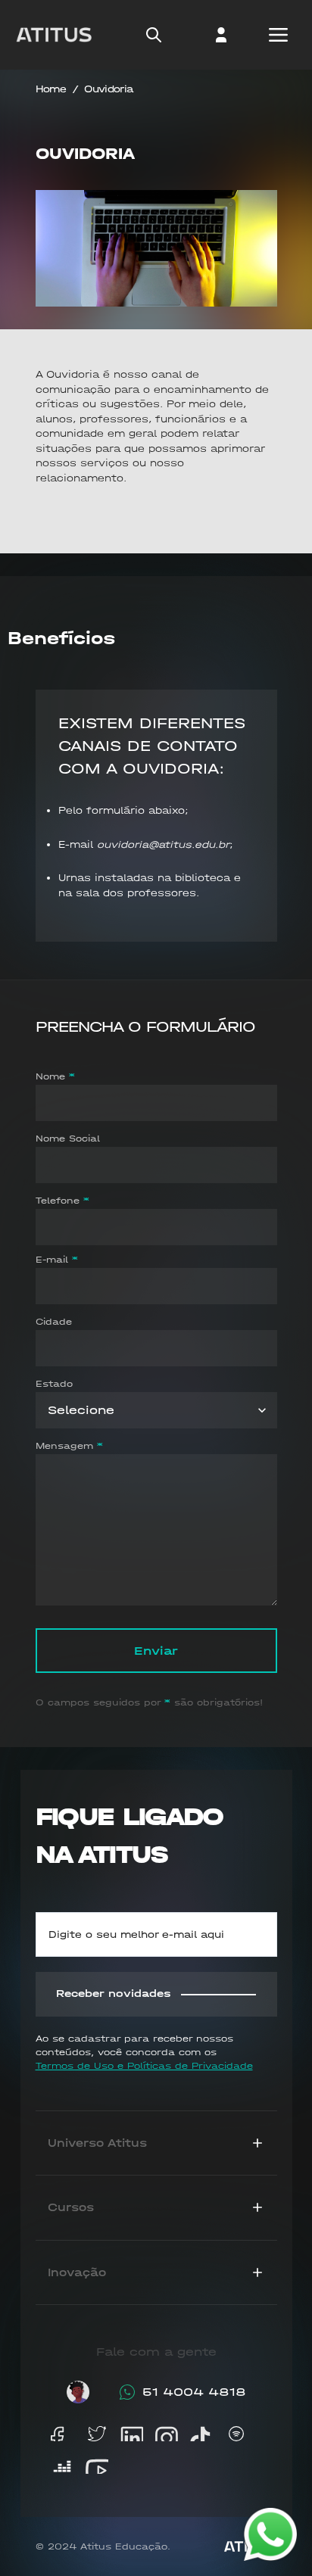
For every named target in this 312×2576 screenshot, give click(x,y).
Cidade (54, 1322)
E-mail (52, 1260)
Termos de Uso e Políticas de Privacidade (144, 2066)
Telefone (58, 1201)
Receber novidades (114, 1994)
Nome (50, 1076)
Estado (54, 1384)
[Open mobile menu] (278, 35)
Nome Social (68, 1138)
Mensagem (64, 1446)
